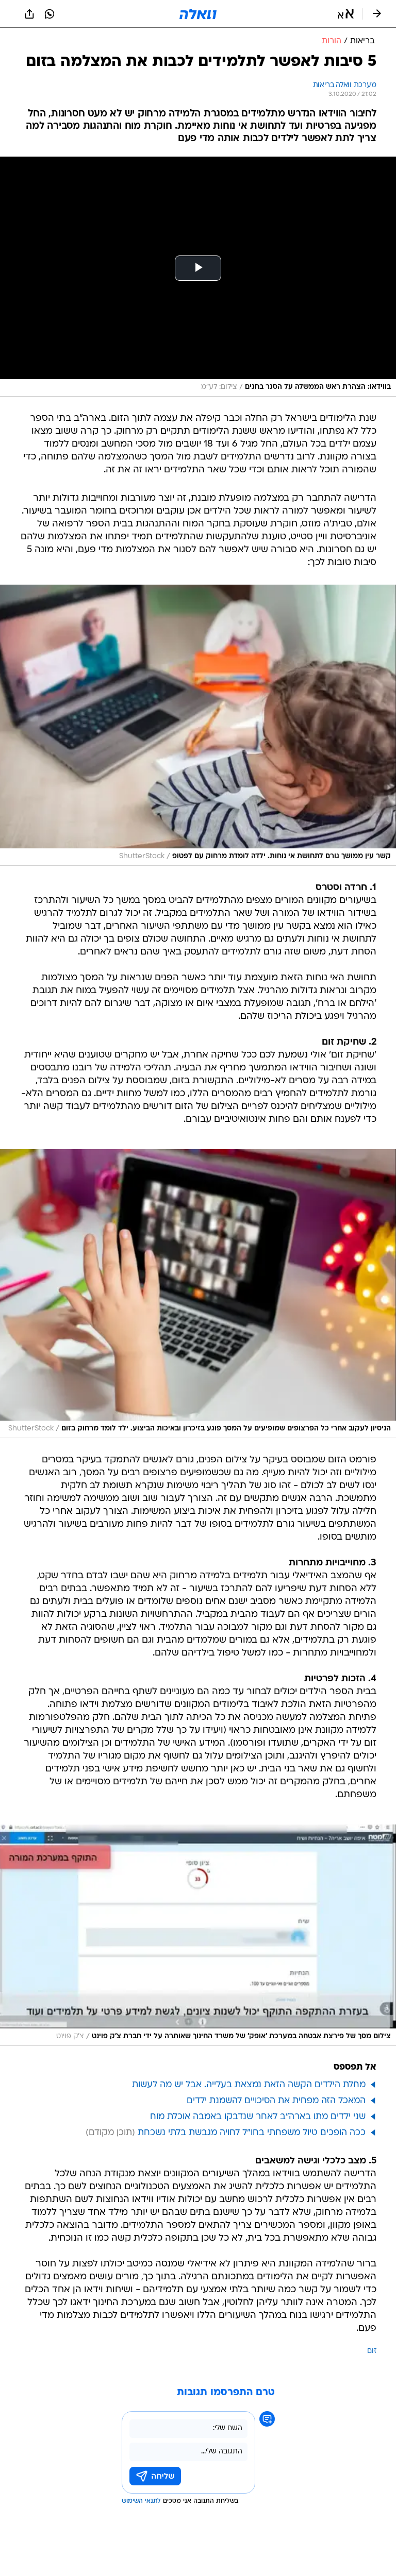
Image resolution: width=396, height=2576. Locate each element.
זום (372, 2351)
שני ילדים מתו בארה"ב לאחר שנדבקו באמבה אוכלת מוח (258, 2117)
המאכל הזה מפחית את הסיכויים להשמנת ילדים (276, 2101)
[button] (346, 14)
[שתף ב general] (29, 14)
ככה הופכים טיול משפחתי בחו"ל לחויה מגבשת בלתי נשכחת (252, 2133)
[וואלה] (198, 14)
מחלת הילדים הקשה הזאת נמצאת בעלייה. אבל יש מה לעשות (249, 2085)
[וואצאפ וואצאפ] (49, 14)
